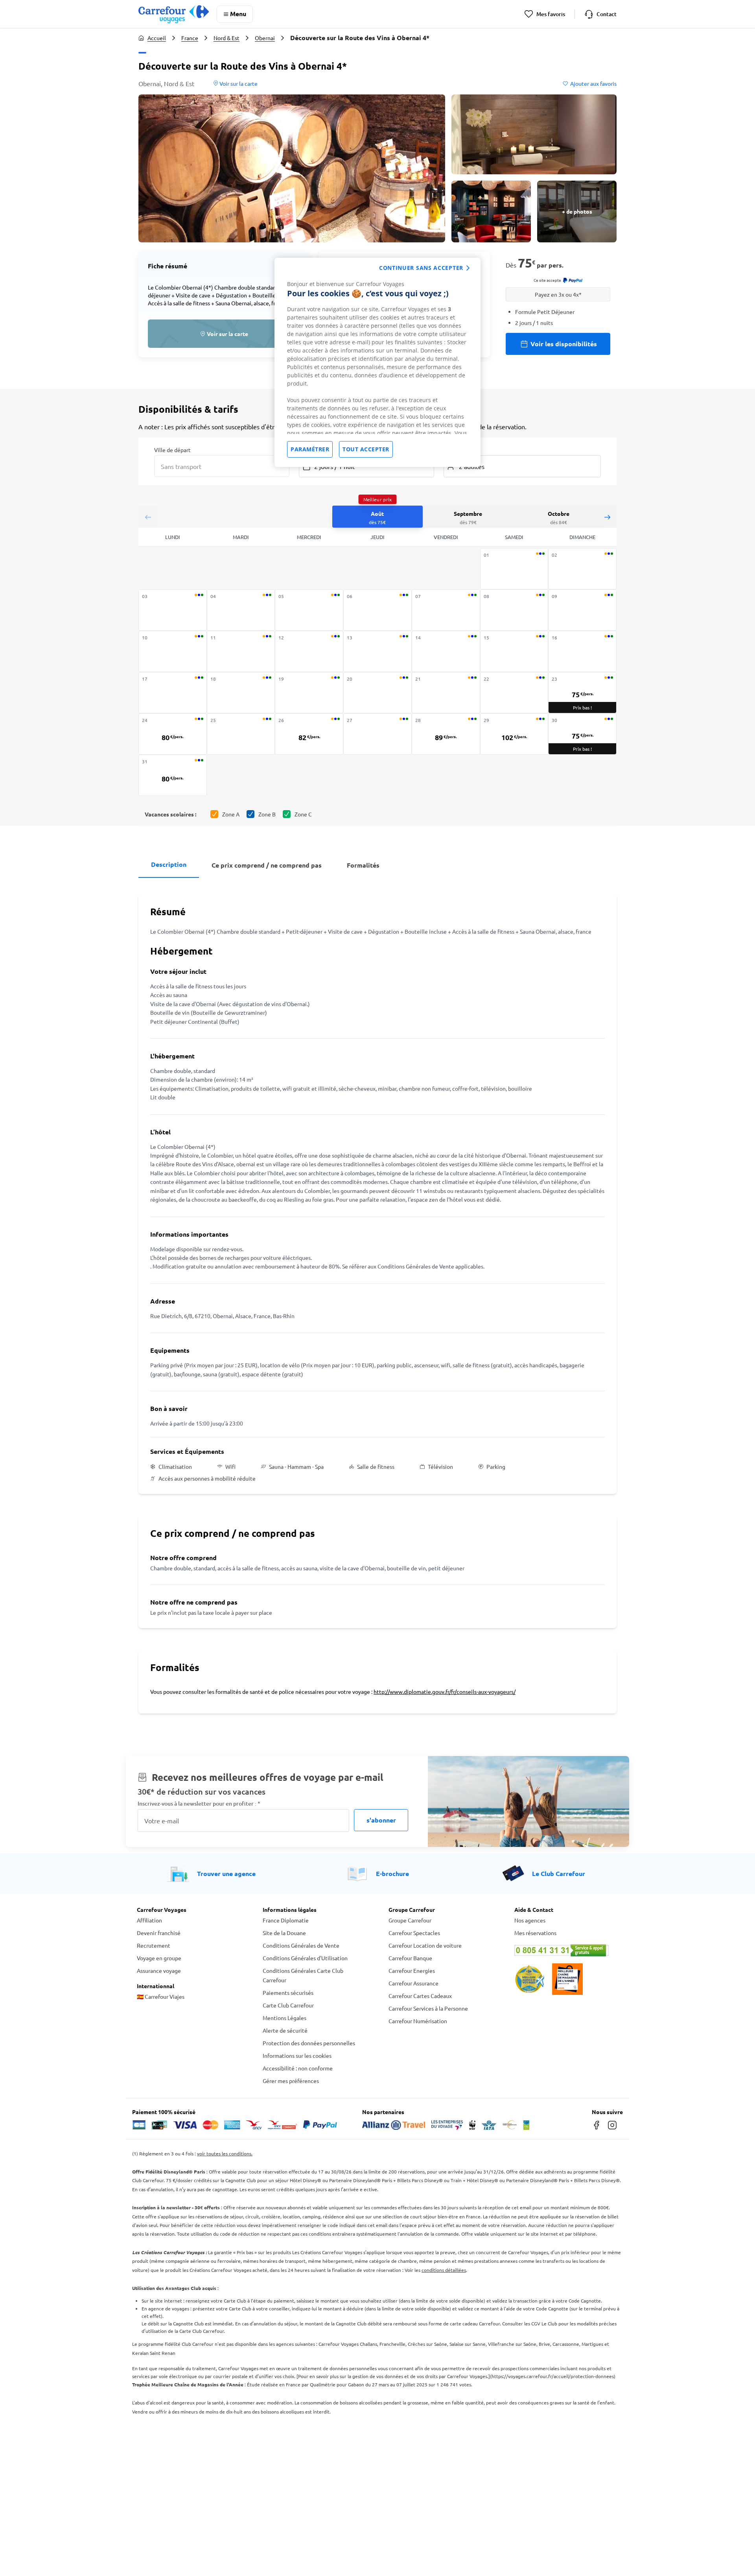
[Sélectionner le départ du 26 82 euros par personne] (309, 734)
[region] (377, 362)
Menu (238, 14)
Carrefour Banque (410, 1958)
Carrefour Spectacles (414, 1933)
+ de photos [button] (577, 211)
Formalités (363, 865)
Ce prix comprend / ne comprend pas (267, 865)
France (190, 38)
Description (169, 864)
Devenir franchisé (159, 1933)
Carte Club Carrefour (288, 2005)
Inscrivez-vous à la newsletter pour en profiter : (199, 1803)
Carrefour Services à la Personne (428, 2008)
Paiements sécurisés (288, 1992)
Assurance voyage (159, 1970)
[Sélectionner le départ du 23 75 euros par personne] (582, 693)
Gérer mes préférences (291, 2081)
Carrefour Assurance (413, 1983)
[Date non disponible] (514, 569)
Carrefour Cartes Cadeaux (420, 1996)
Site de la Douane (284, 1933)
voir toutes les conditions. (225, 2153)
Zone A (231, 814)
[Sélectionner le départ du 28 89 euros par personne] (446, 734)
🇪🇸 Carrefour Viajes (161, 1996)
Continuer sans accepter (421, 268)
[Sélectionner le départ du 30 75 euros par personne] (582, 734)
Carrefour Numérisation (418, 2021)
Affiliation (149, 1920)
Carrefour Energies (412, 1970)
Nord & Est (226, 38)
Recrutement (154, 1945)
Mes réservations (535, 1933)
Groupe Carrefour (410, 1920)
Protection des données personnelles (309, 2043)
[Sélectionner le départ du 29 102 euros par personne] (514, 734)
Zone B (267, 814)
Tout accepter (366, 449)
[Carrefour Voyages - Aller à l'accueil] (174, 14)
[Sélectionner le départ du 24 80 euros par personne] (173, 734)
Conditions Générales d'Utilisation (305, 1958)
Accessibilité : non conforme (298, 2068)
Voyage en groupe (159, 1958)
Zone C (303, 814)
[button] (292, 168)
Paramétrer (310, 449)
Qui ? (450, 449)
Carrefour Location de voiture (425, 1945)
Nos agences (530, 1920)
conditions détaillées (444, 2270)
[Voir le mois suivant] (607, 517)
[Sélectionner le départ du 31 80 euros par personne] (173, 775)
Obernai (265, 38)
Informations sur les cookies (297, 2055)
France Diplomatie (286, 1920)
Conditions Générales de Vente (301, 1945)
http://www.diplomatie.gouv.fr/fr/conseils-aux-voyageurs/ (445, 1691)
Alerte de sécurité (285, 2030)
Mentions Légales (285, 2018)
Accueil (157, 38)
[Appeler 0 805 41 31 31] (566, 1950)
